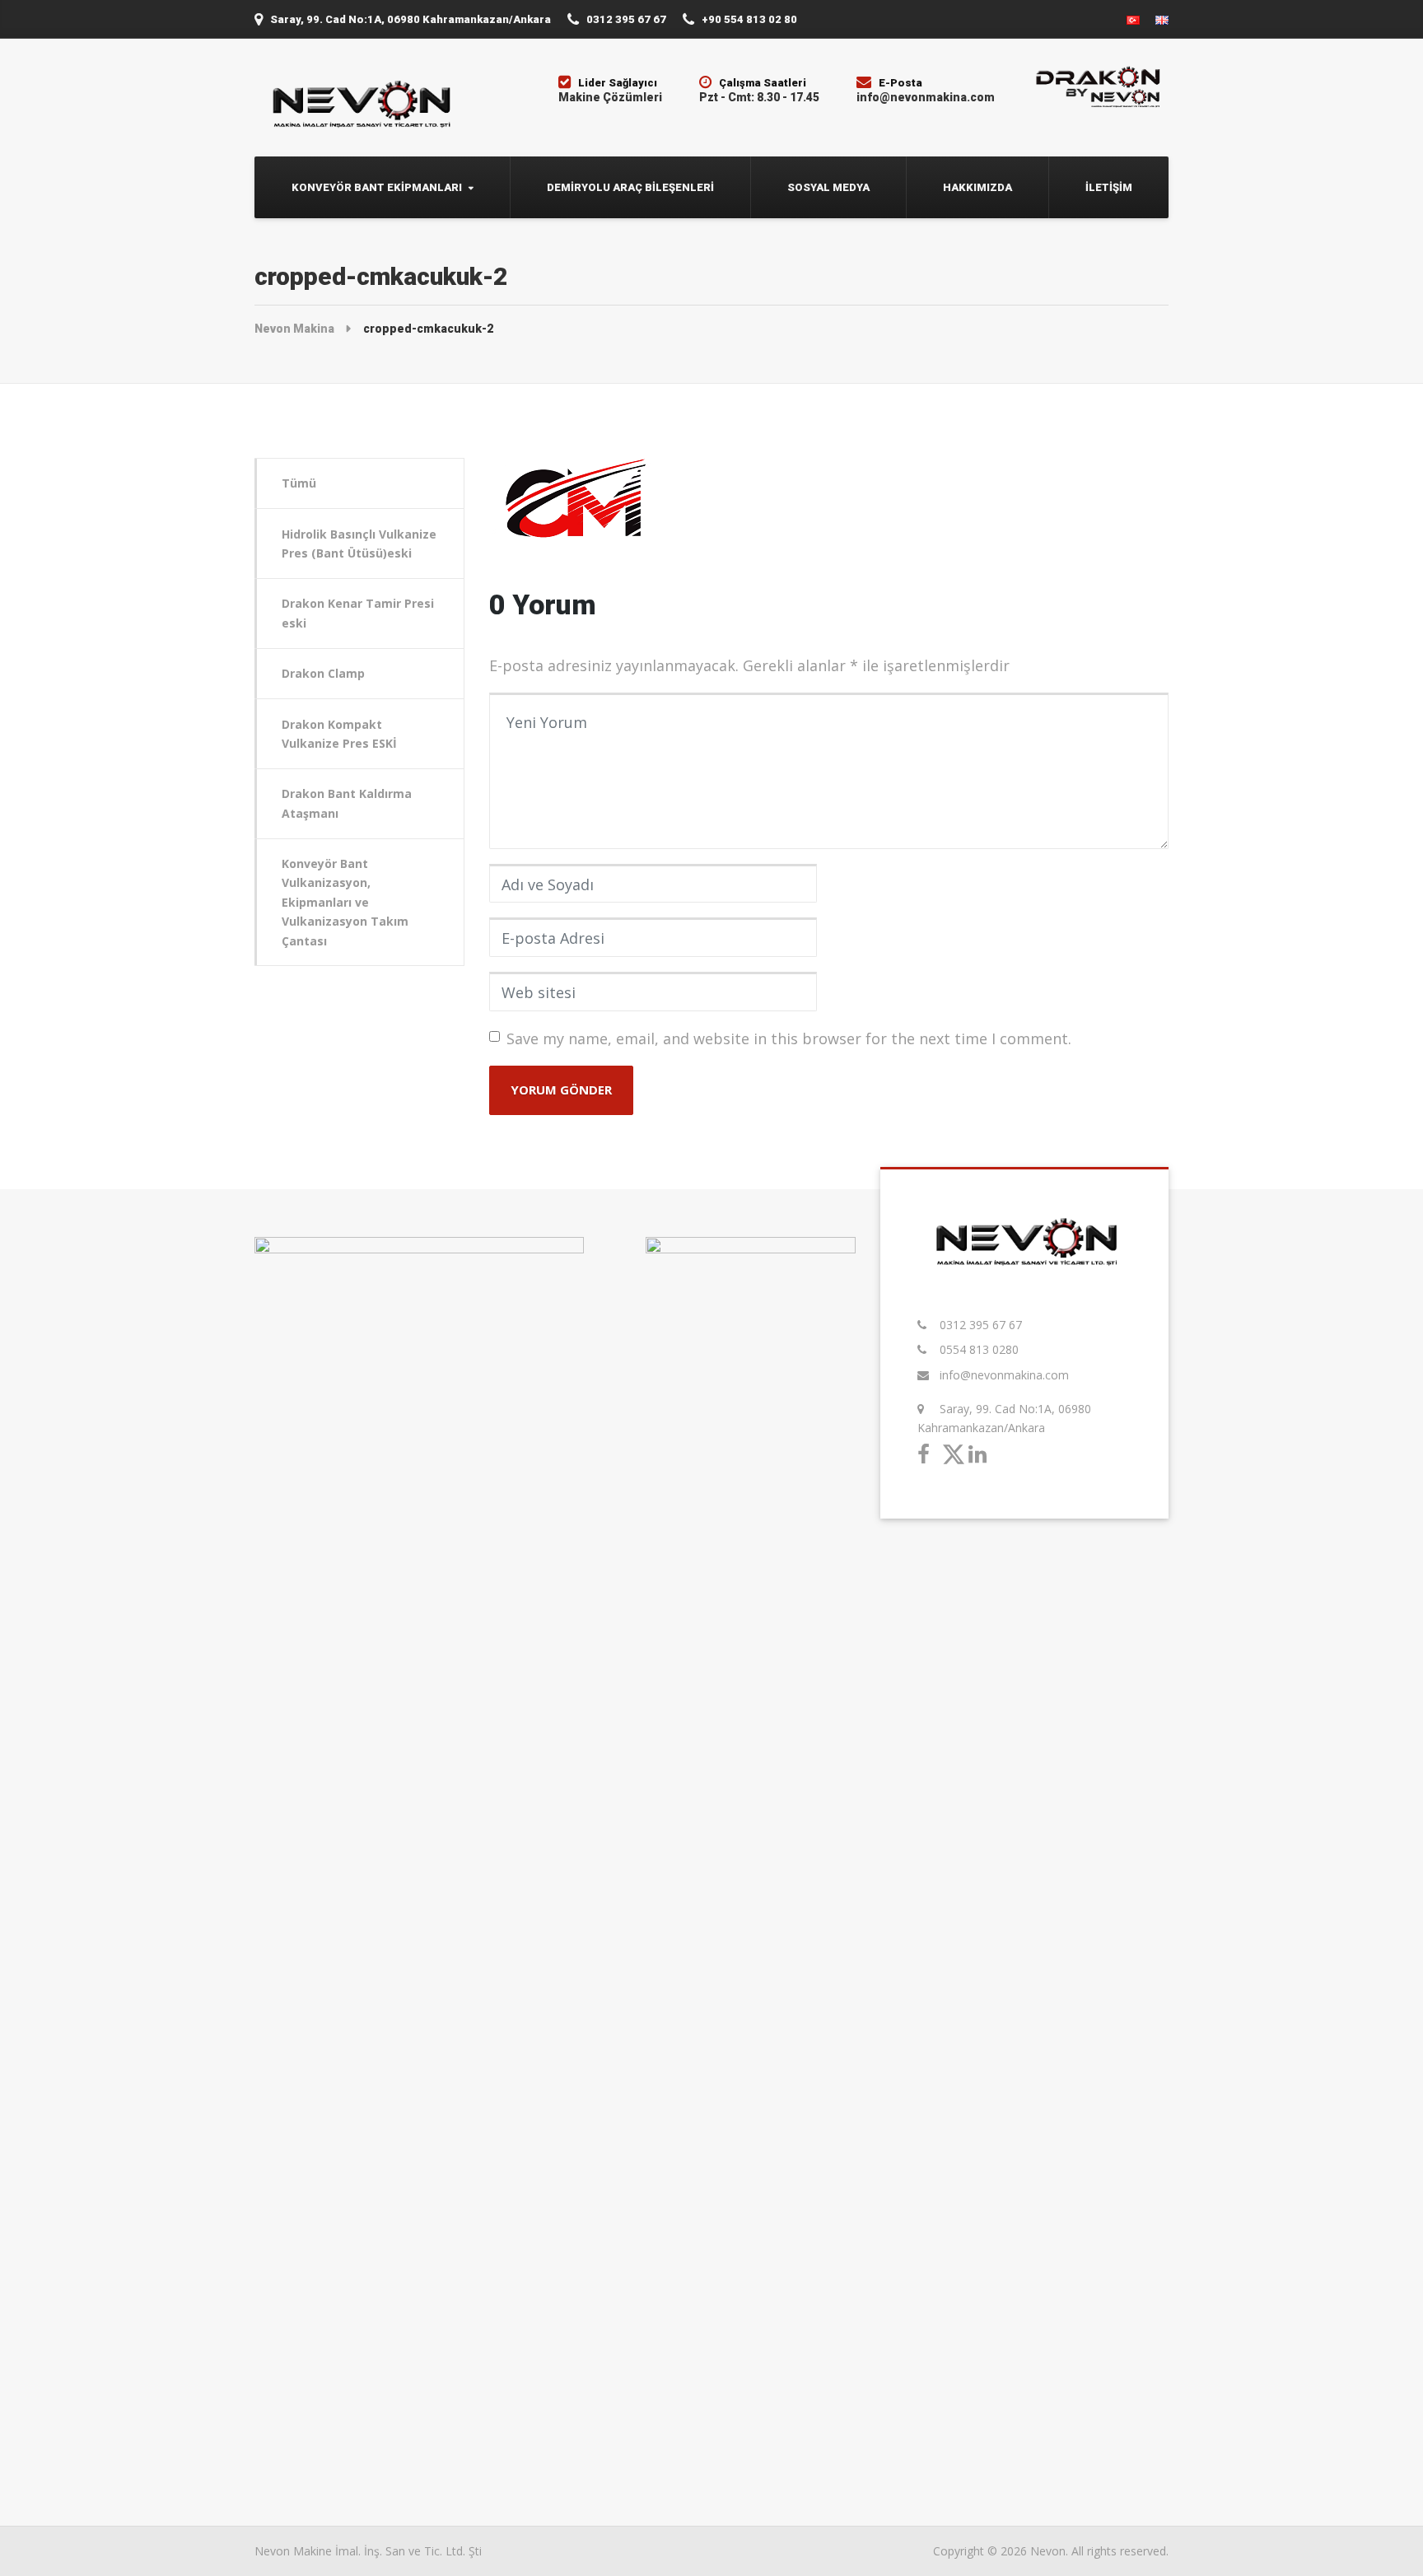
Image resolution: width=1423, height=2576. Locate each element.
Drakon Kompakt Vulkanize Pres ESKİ (339, 734)
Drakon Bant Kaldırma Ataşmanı (347, 803)
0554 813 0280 (979, 1349)
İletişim (1109, 187)
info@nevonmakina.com (1004, 1375)
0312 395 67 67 (981, 1325)
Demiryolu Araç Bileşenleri (630, 187)
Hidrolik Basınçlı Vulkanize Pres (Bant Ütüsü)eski (359, 544)
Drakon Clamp (323, 673)
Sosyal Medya (828, 187)
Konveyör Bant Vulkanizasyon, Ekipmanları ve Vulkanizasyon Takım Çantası (345, 902)
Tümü (299, 483)
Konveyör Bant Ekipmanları (377, 187)
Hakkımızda (977, 187)
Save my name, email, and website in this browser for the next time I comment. (789, 1038)
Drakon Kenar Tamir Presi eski (358, 613)
